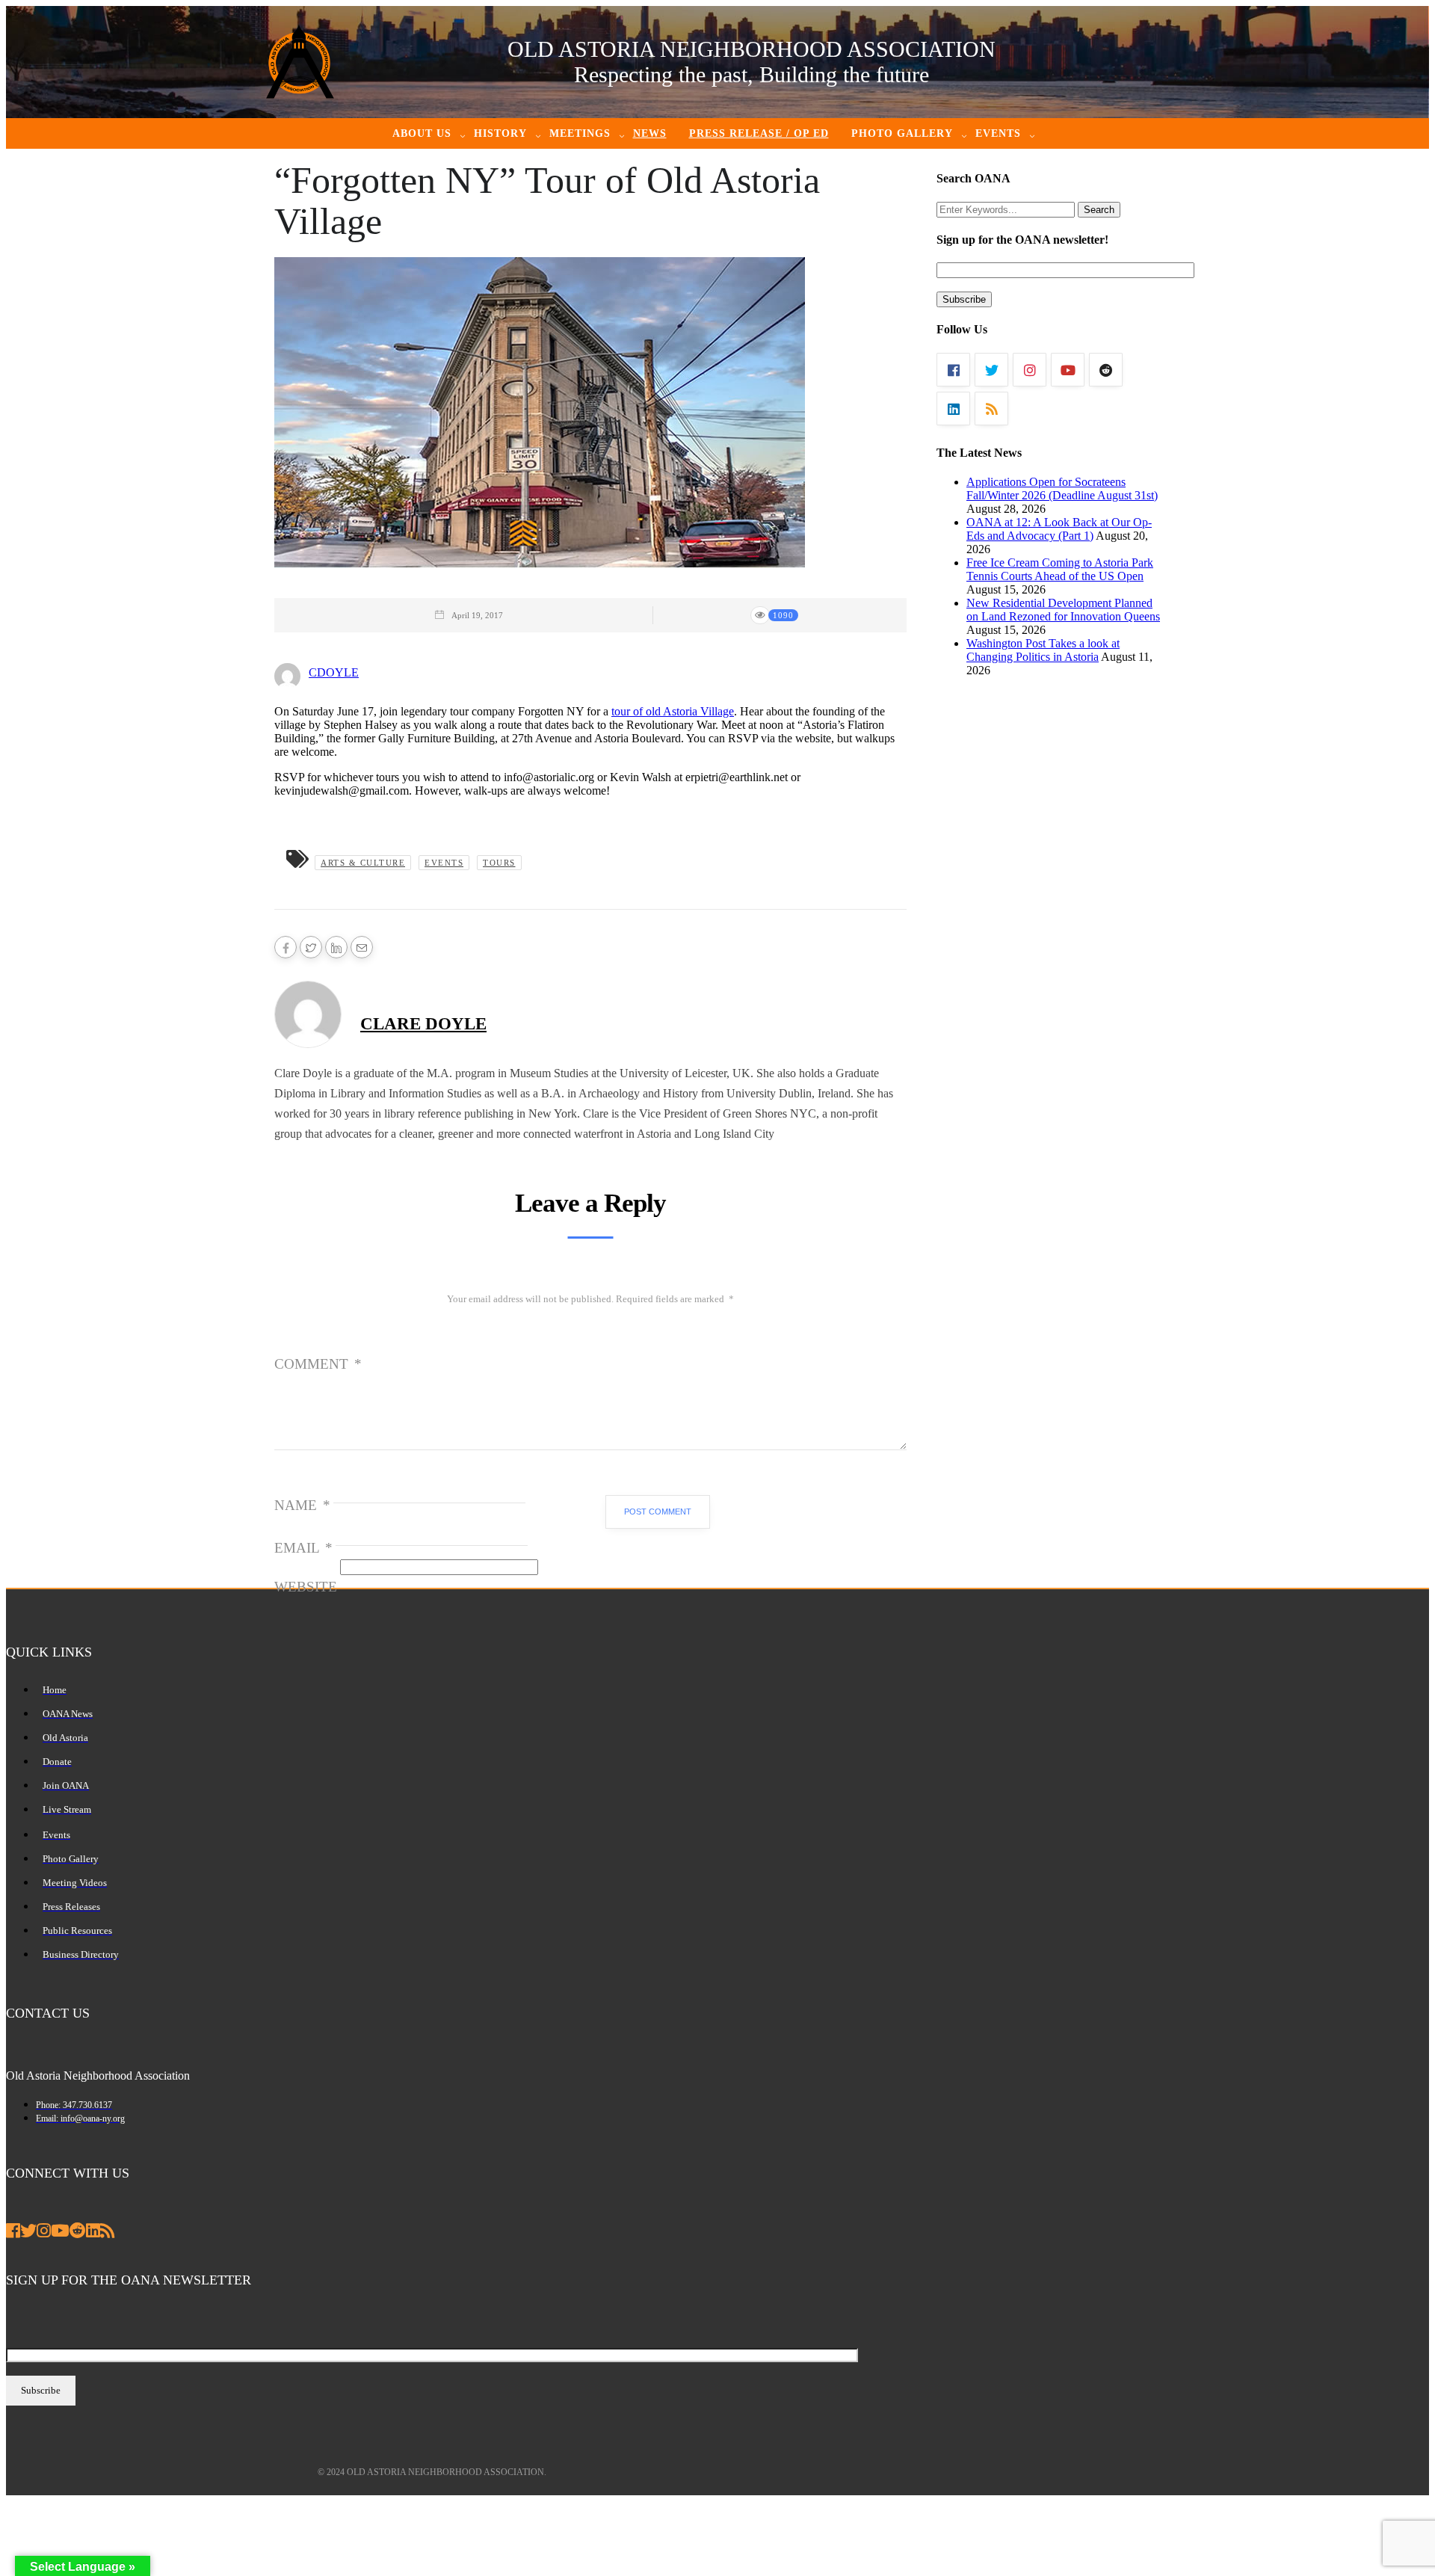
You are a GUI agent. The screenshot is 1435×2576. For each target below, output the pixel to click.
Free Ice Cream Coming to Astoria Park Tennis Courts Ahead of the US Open (1060, 569)
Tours (499, 863)
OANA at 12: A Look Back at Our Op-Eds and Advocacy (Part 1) (1059, 529)
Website (306, 1587)
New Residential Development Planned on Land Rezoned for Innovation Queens (1063, 610)
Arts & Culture (363, 863)
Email (303, 1548)
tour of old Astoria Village (673, 711)
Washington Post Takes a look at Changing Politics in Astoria (1043, 650)
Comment (318, 1364)
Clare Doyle (423, 1024)
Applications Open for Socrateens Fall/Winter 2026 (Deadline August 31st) (1062, 489)
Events (444, 863)
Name (302, 1505)
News (650, 133)
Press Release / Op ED (759, 133)
